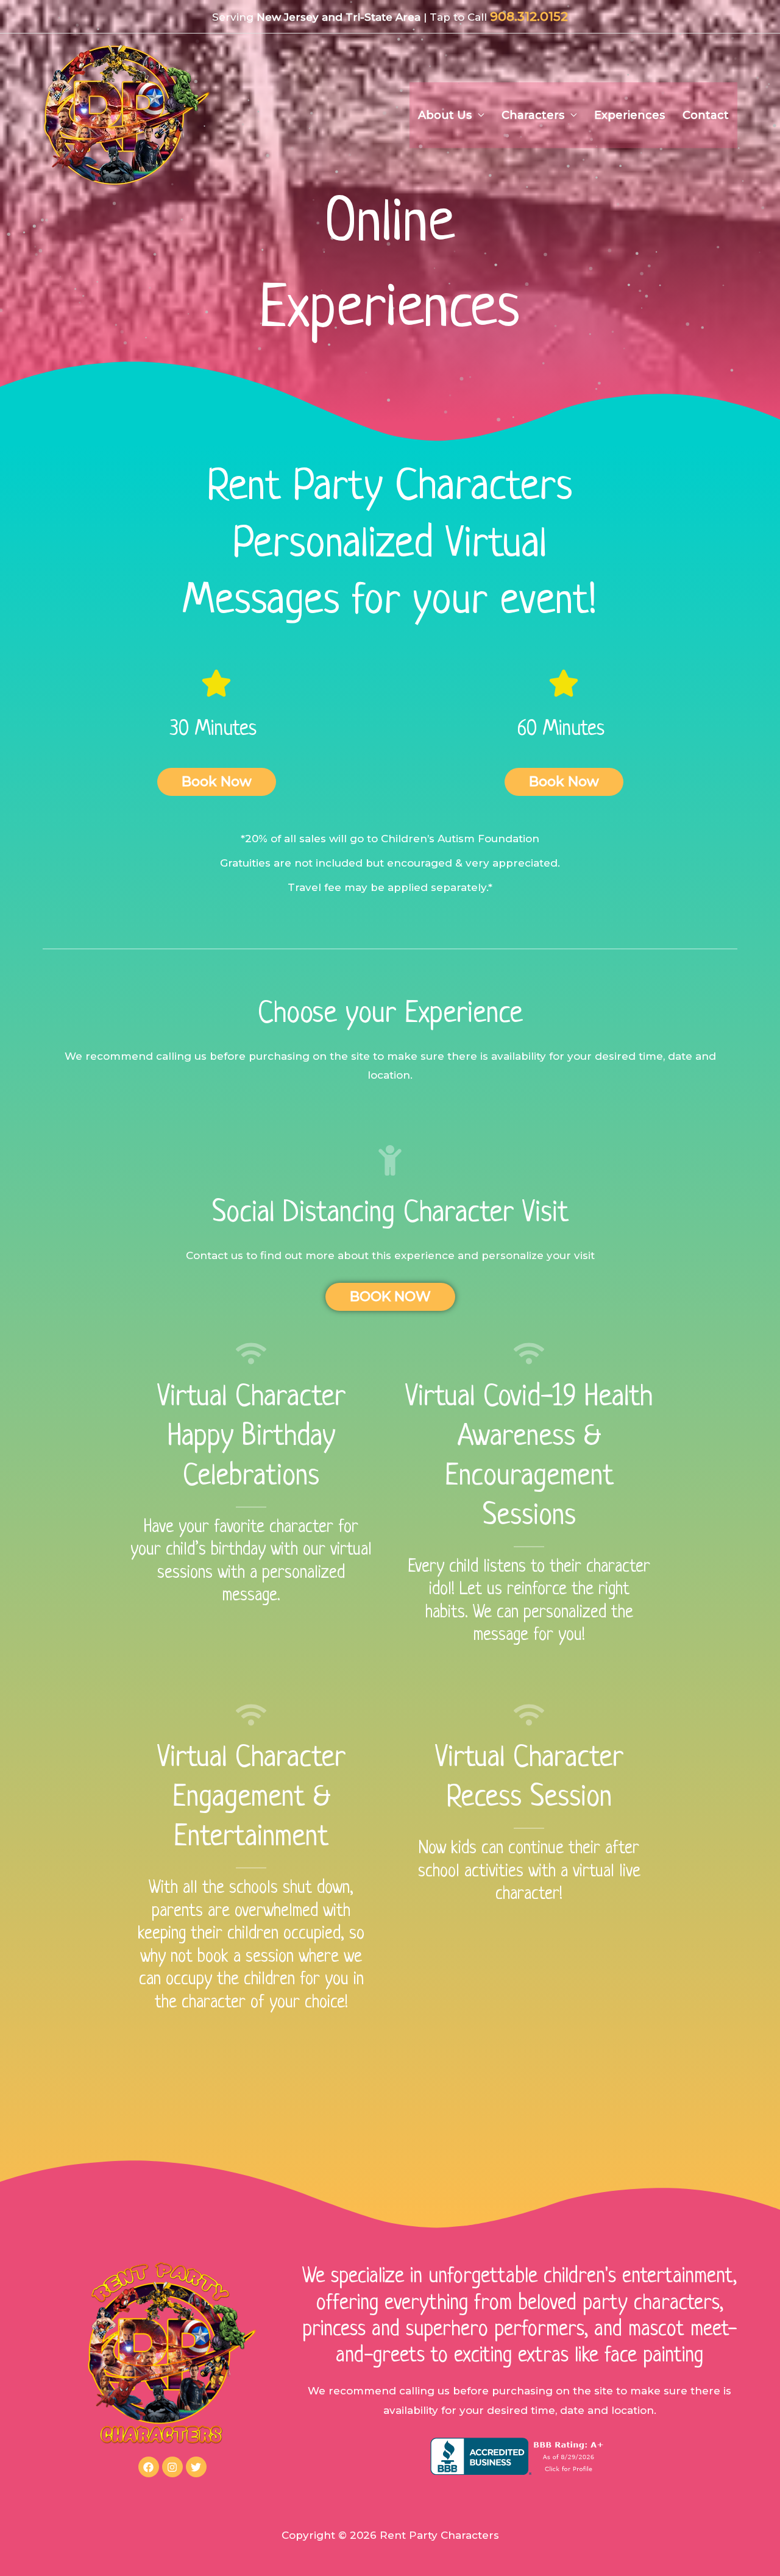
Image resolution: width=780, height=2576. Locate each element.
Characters (533, 115)
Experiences (629, 115)
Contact (706, 115)
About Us (445, 115)
